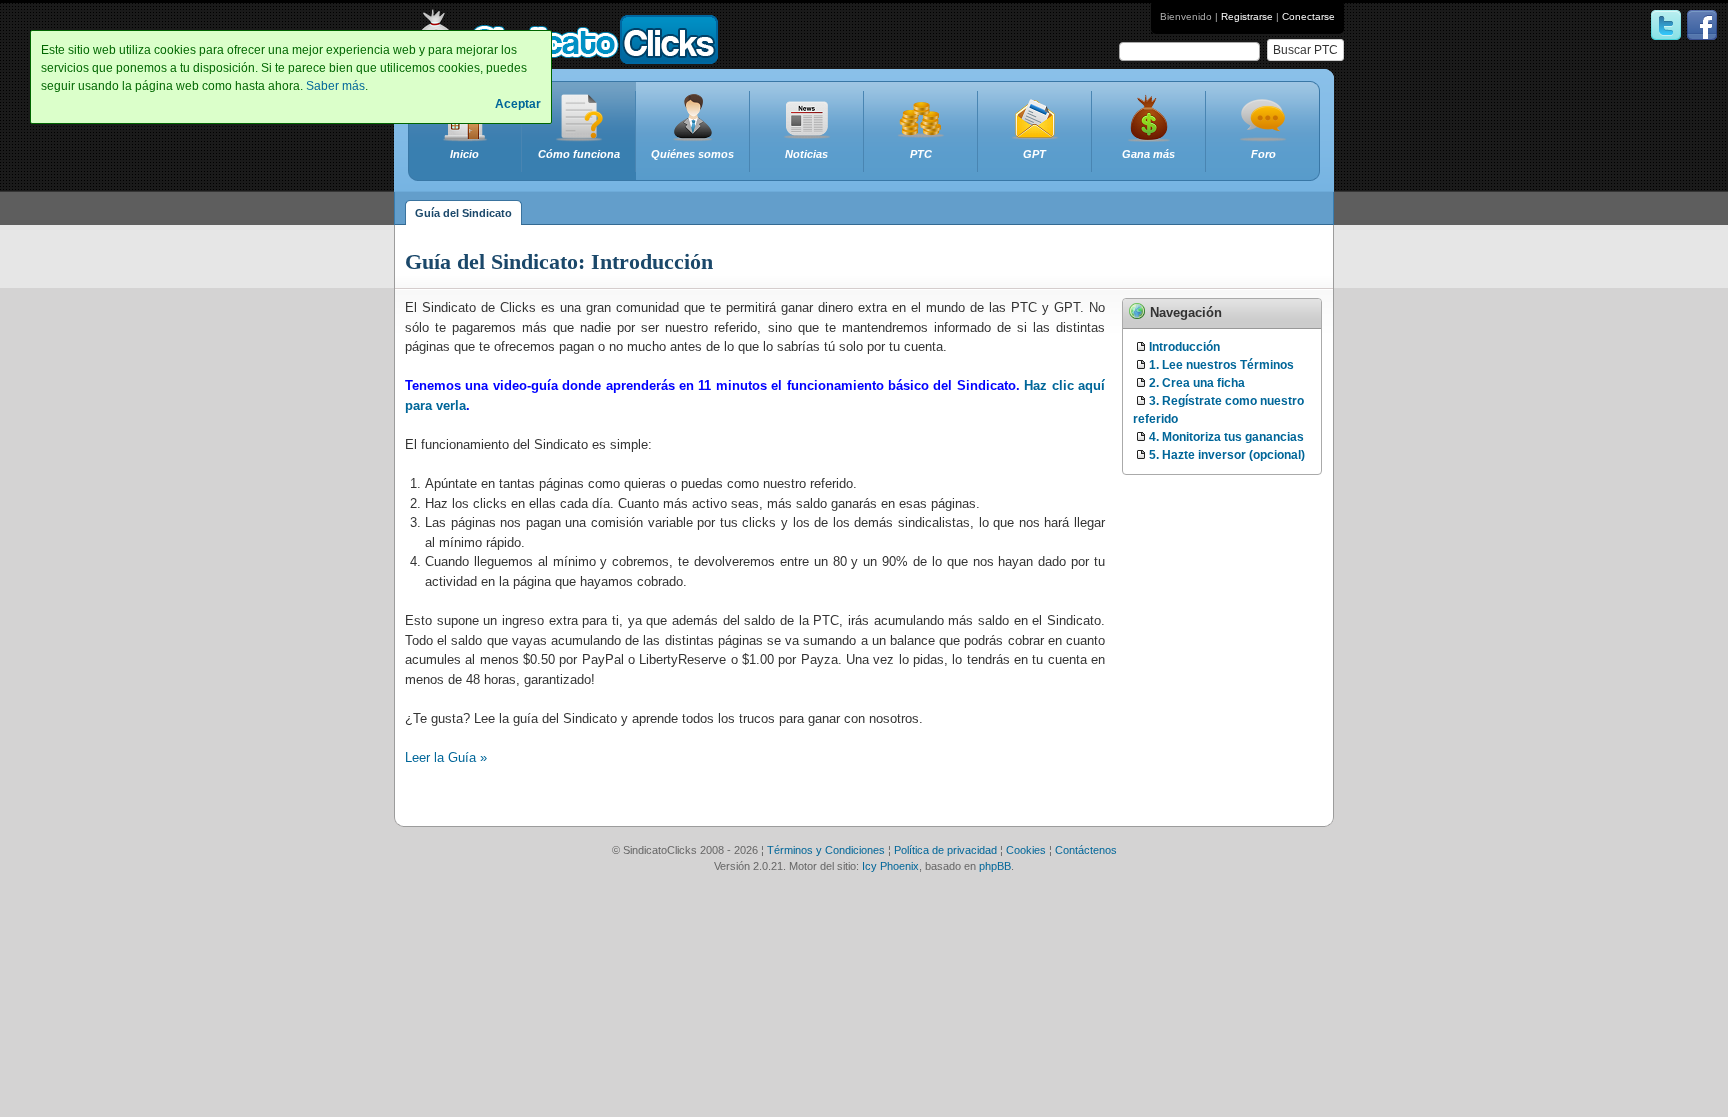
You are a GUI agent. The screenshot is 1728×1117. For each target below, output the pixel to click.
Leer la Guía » (446, 757)
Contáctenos (1086, 850)
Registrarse (1247, 16)
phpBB (995, 866)
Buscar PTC (1305, 50)
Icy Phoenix (890, 866)
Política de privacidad (945, 850)
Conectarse (1308, 16)
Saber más (335, 86)
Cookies (1026, 850)
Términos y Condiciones (826, 850)
